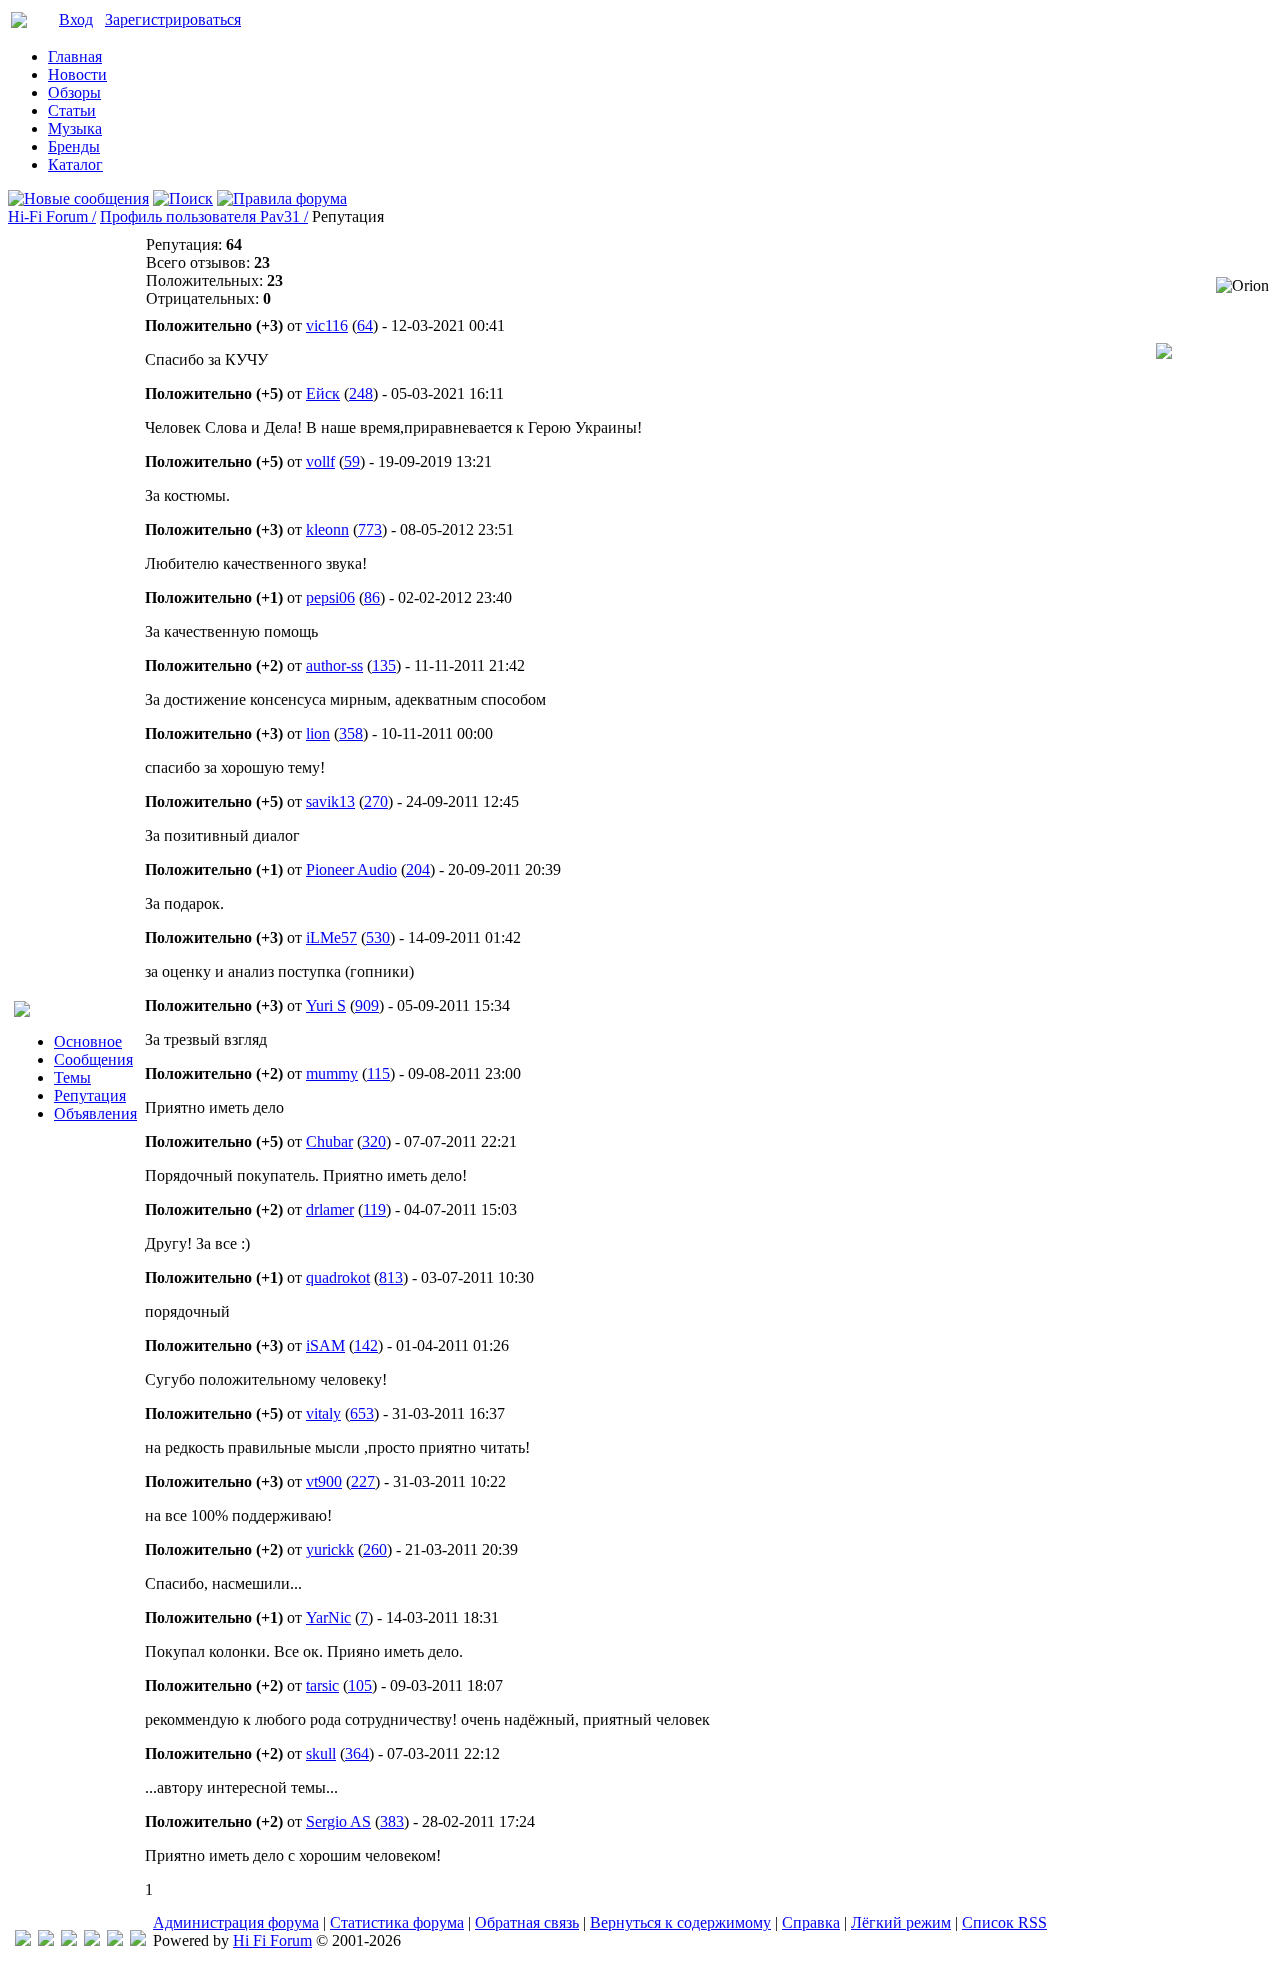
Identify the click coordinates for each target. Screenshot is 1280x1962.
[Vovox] (138, 1940)
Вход (76, 19)
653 (362, 1413)
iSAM (325, 1345)
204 (418, 869)
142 (366, 1345)
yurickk (330, 1549)
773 (370, 529)
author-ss (334, 665)
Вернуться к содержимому (680, 1922)
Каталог (75, 164)
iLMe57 (331, 937)
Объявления (95, 1113)
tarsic (322, 1685)
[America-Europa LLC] (46, 1940)
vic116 (327, 325)
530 (378, 937)
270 (376, 801)
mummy (332, 1073)
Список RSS (1004, 1922)
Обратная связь (527, 1922)
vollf (320, 461)
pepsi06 (330, 597)
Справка (811, 1922)
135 (384, 665)
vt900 (324, 1481)
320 (374, 1141)
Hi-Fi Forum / (52, 216)
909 (367, 1005)
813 (391, 1277)
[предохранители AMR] (23, 1940)
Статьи (72, 110)
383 (392, 1821)
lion (318, 733)
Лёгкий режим (901, 1922)
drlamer (330, 1209)
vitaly (323, 1413)
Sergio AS (338, 1821)
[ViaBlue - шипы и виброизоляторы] (115, 1940)
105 (360, 1685)
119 (374, 1209)
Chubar (329, 1141)
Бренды (74, 146)
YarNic (328, 1617)
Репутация (90, 1095)
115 (378, 1073)
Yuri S (326, 1005)
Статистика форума (397, 1922)
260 (375, 1549)
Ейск (323, 393)
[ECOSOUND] (92, 1940)
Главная (75, 56)
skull (321, 1753)
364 (357, 1753)
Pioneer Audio (351, 869)
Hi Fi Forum (272, 1940)
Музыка (75, 128)
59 (352, 461)
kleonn (327, 529)
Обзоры (74, 92)
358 (351, 733)
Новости (77, 74)
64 (365, 325)
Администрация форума (236, 1922)
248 (361, 393)
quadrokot (338, 1277)
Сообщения (93, 1059)
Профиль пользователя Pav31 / (204, 216)
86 (372, 597)
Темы (72, 1077)
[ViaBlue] (69, 1940)
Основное (88, 1041)
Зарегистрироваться (173, 19)
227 (363, 1481)
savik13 (330, 801)
